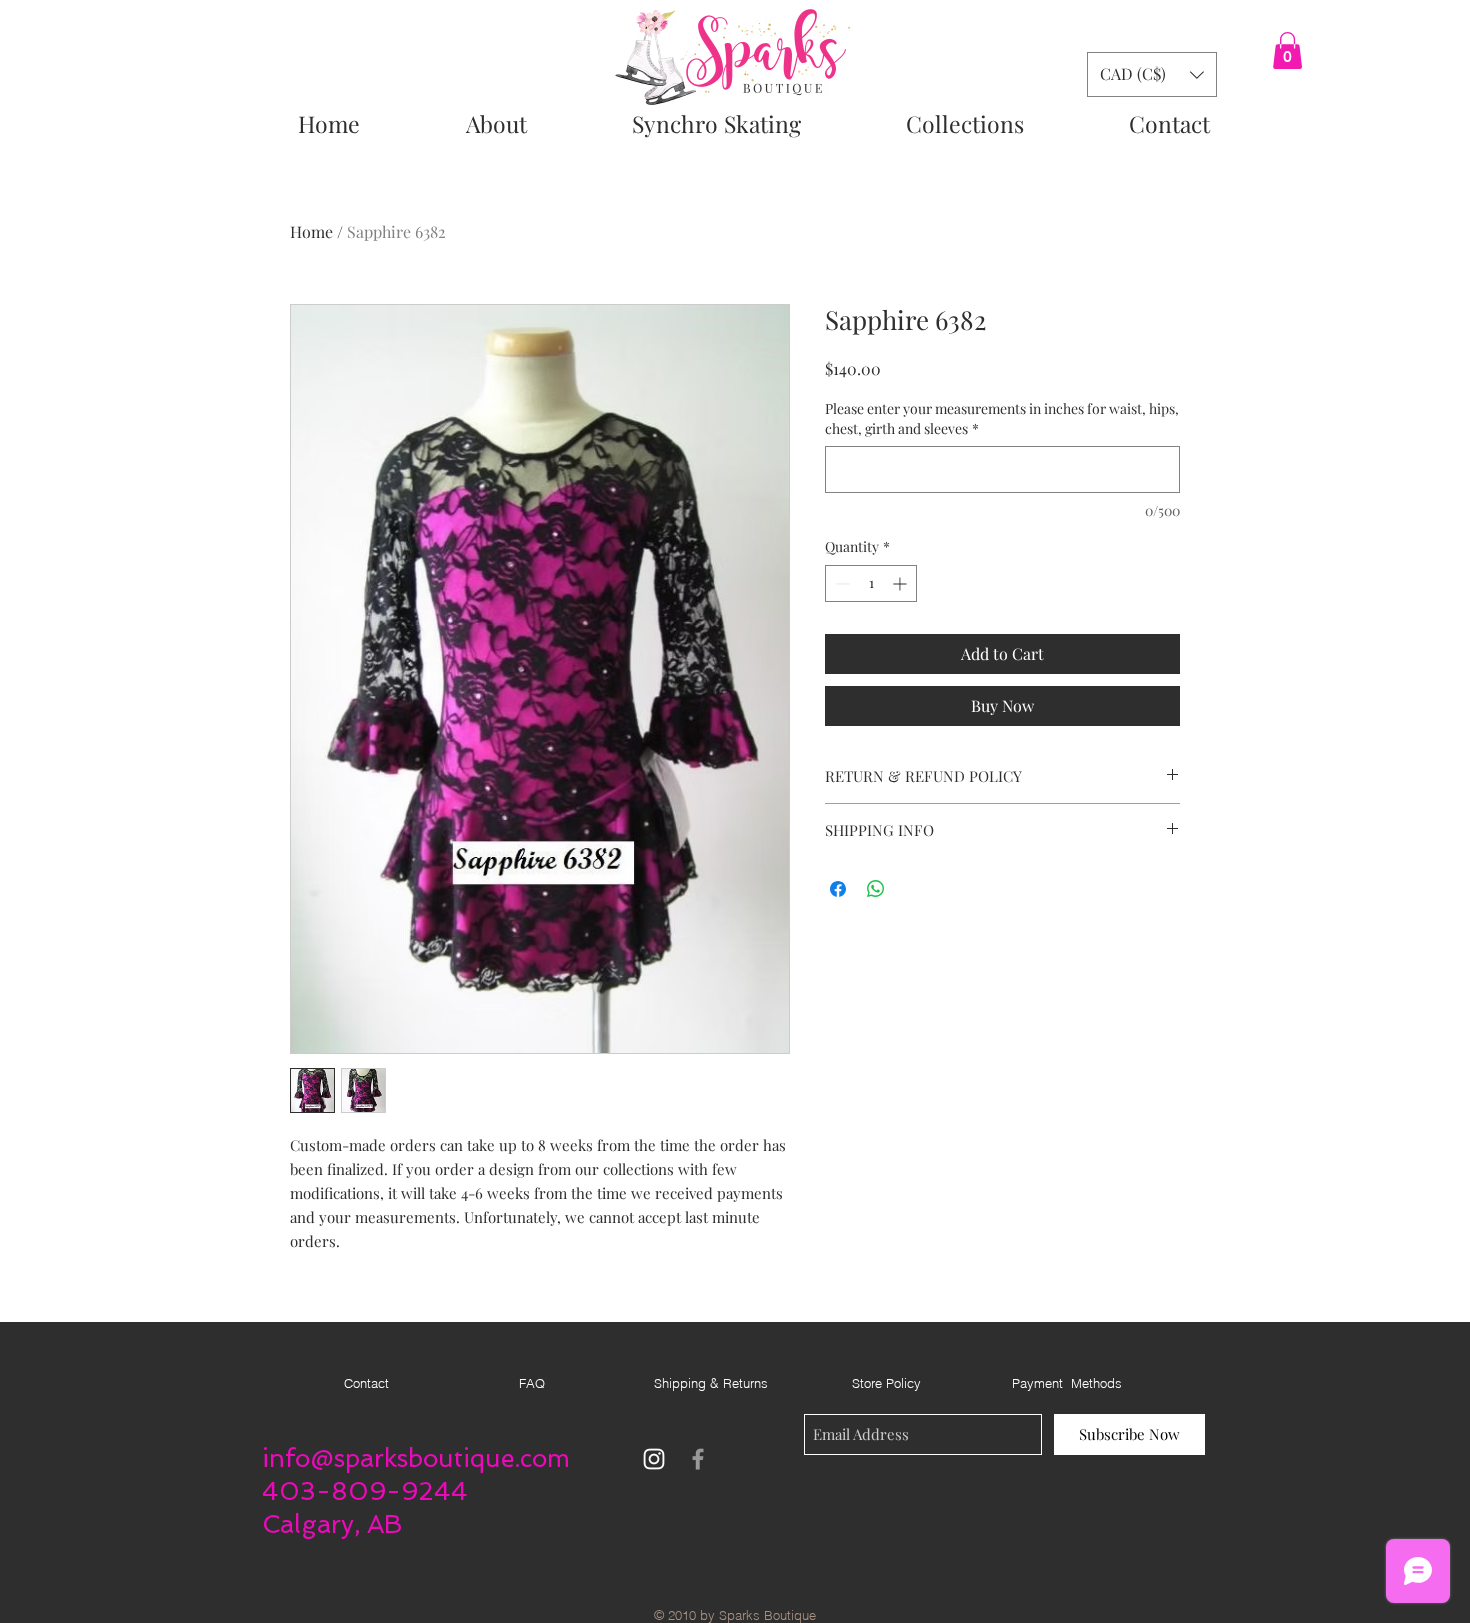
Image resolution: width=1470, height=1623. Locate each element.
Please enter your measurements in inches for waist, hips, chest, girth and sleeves (1002, 418)
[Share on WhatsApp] (876, 889)
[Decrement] (840, 583)
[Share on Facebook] (838, 889)
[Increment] (901, 583)
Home (311, 231)
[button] (1287, 50)
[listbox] (1152, 74)
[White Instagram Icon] (654, 1459)
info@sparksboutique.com (416, 1458)
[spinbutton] (871, 583)
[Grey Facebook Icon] (698, 1459)
